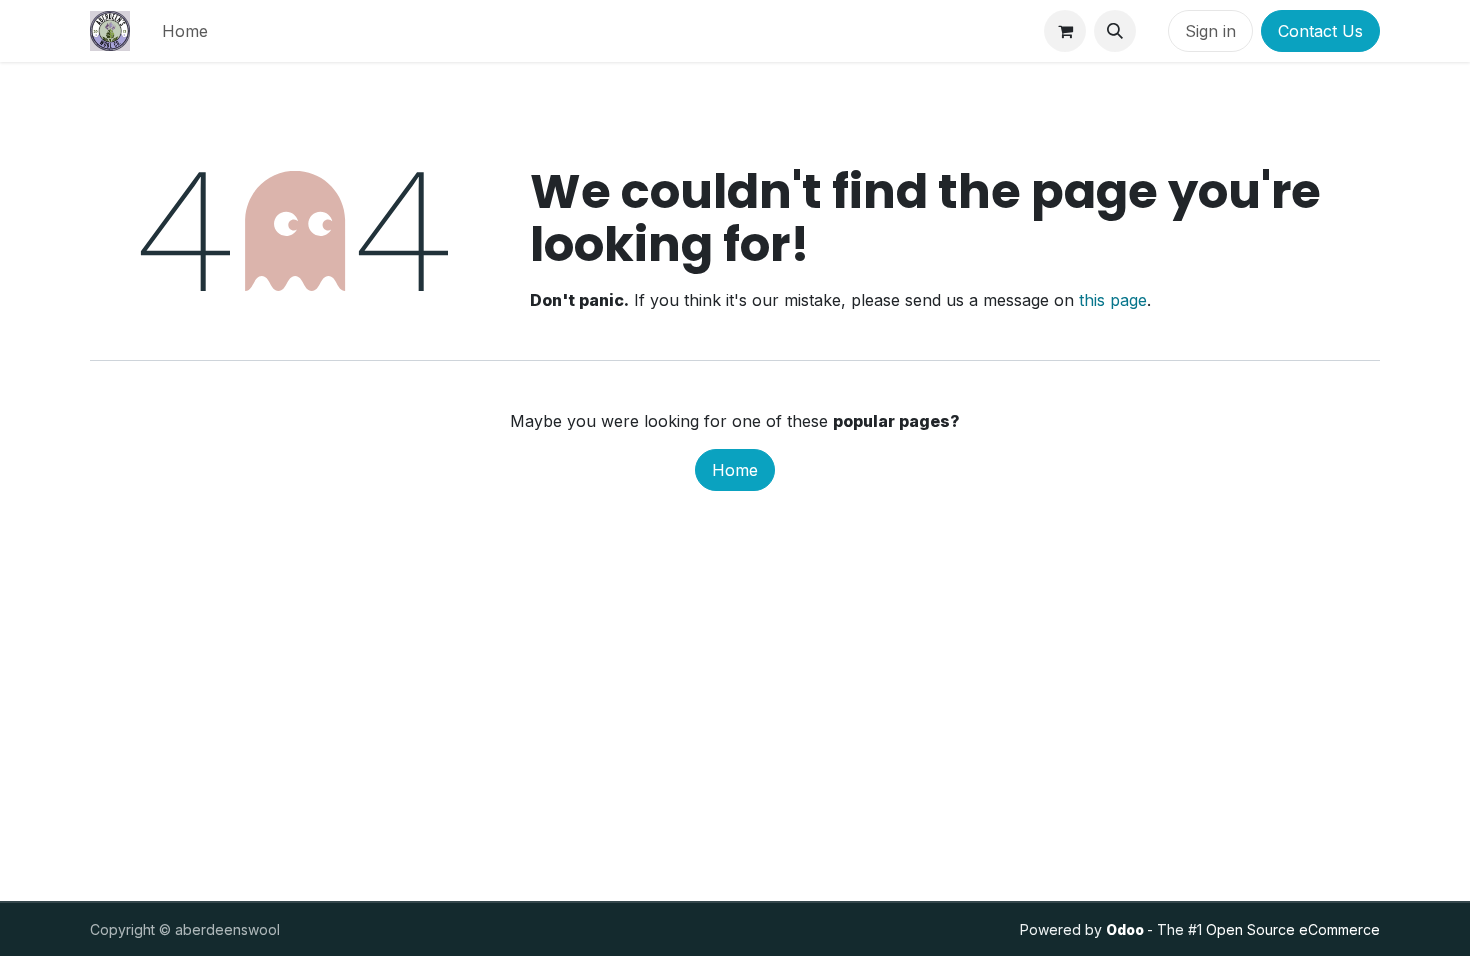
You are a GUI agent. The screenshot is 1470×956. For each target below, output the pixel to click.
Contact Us (1320, 31)
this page (1113, 300)
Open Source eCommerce (1293, 929)
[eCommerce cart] (1065, 31)
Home (735, 470)
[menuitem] (185, 31)
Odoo (1126, 929)
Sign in (1210, 31)
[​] (1152, 31)
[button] (1115, 31)
